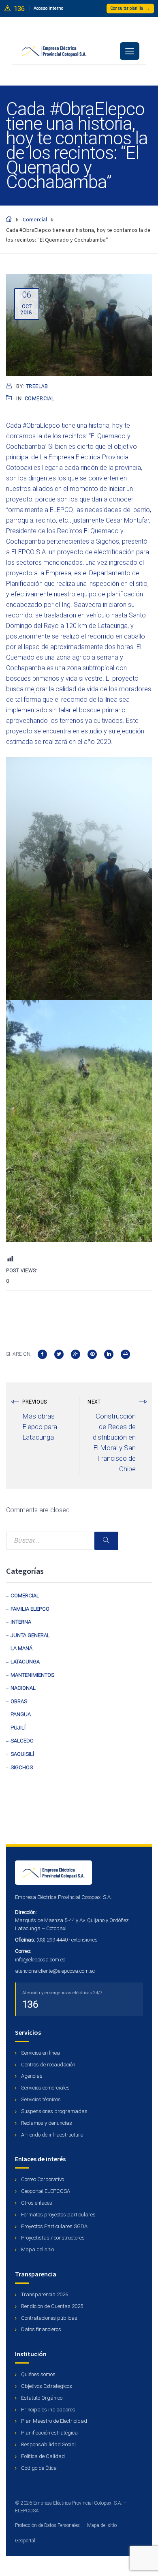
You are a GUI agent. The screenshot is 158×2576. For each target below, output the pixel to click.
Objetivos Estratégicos (46, 2386)
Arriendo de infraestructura (52, 2135)
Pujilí (18, 1728)
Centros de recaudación (48, 2065)
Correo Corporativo (42, 2179)
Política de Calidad (42, 2456)
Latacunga (25, 1662)
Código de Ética (38, 2468)
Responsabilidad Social (48, 2444)
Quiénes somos (38, 2374)
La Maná (21, 1648)
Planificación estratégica (49, 2433)
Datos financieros (41, 2329)
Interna (21, 1622)
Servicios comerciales (45, 2088)
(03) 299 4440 (52, 1940)
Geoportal (25, 2541)
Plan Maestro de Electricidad (53, 2421)
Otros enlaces (36, 2203)
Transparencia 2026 (44, 2294)
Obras (19, 1701)
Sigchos (22, 1767)
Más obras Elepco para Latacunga (40, 1427)
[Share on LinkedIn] (109, 1353)
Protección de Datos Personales (47, 2525)
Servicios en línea (40, 2053)
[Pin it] (92, 1353)
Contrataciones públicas (49, 2318)
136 (30, 2004)
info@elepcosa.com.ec (40, 1960)
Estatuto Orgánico (41, 2398)
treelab (37, 386)
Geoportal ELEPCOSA (45, 2191)
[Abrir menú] (130, 51)
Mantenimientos (32, 1675)
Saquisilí (22, 1754)
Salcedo (22, 1741)
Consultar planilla (130, 8)
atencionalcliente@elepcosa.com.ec (55, 1971)
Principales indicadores (48, 2410)
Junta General (30, 1635)
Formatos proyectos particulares (58, 2215)
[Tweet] (59, 1353)
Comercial (39, 399)
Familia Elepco (30, 1609)
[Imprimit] (125, 1353)
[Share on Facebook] (42, 1353)
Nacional (23, 1688)
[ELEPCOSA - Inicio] (79, 1873)
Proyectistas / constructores (52, 2238)
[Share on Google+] (76, 1353)
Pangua (21, 1714)
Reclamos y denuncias (46, 2123)
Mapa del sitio (37, 2249)
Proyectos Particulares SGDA (54, 2226)
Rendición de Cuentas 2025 (51, 2306)
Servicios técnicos (40, 2099)
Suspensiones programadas (54, 2111)
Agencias (31, 2076)
